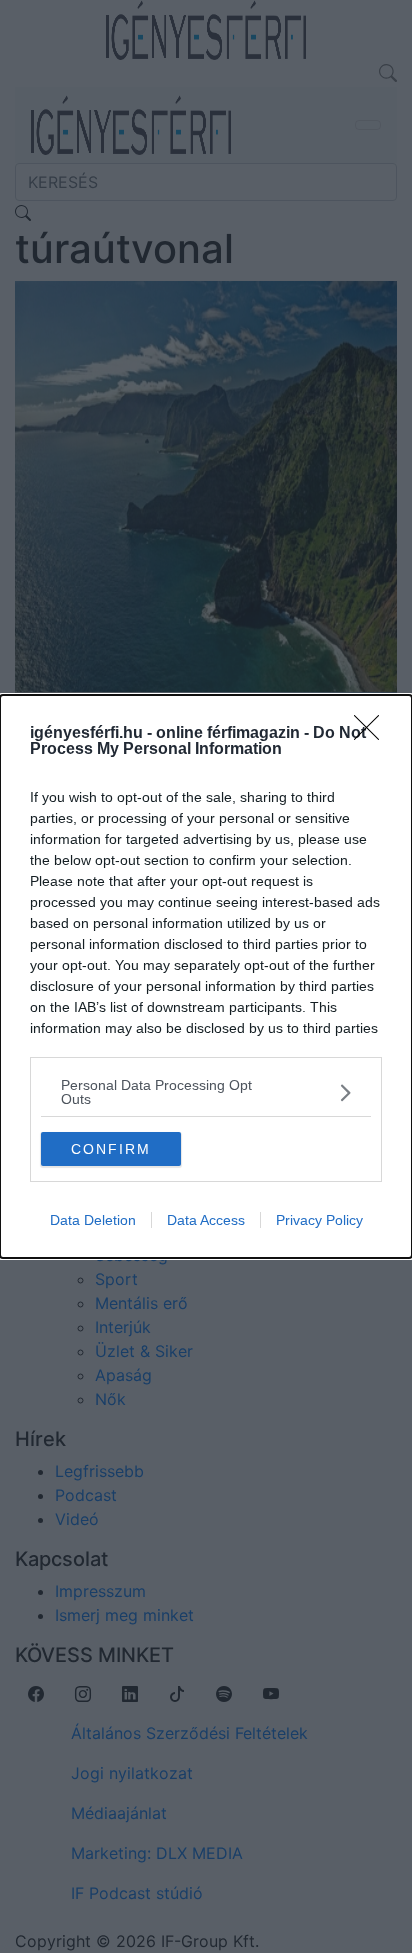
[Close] (373, 734)
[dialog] (206, 976)
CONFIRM (111, 1149)
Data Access (206, 1220)
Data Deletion (93, 1220)
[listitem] (206, 1092)
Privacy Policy (319, 1220)
